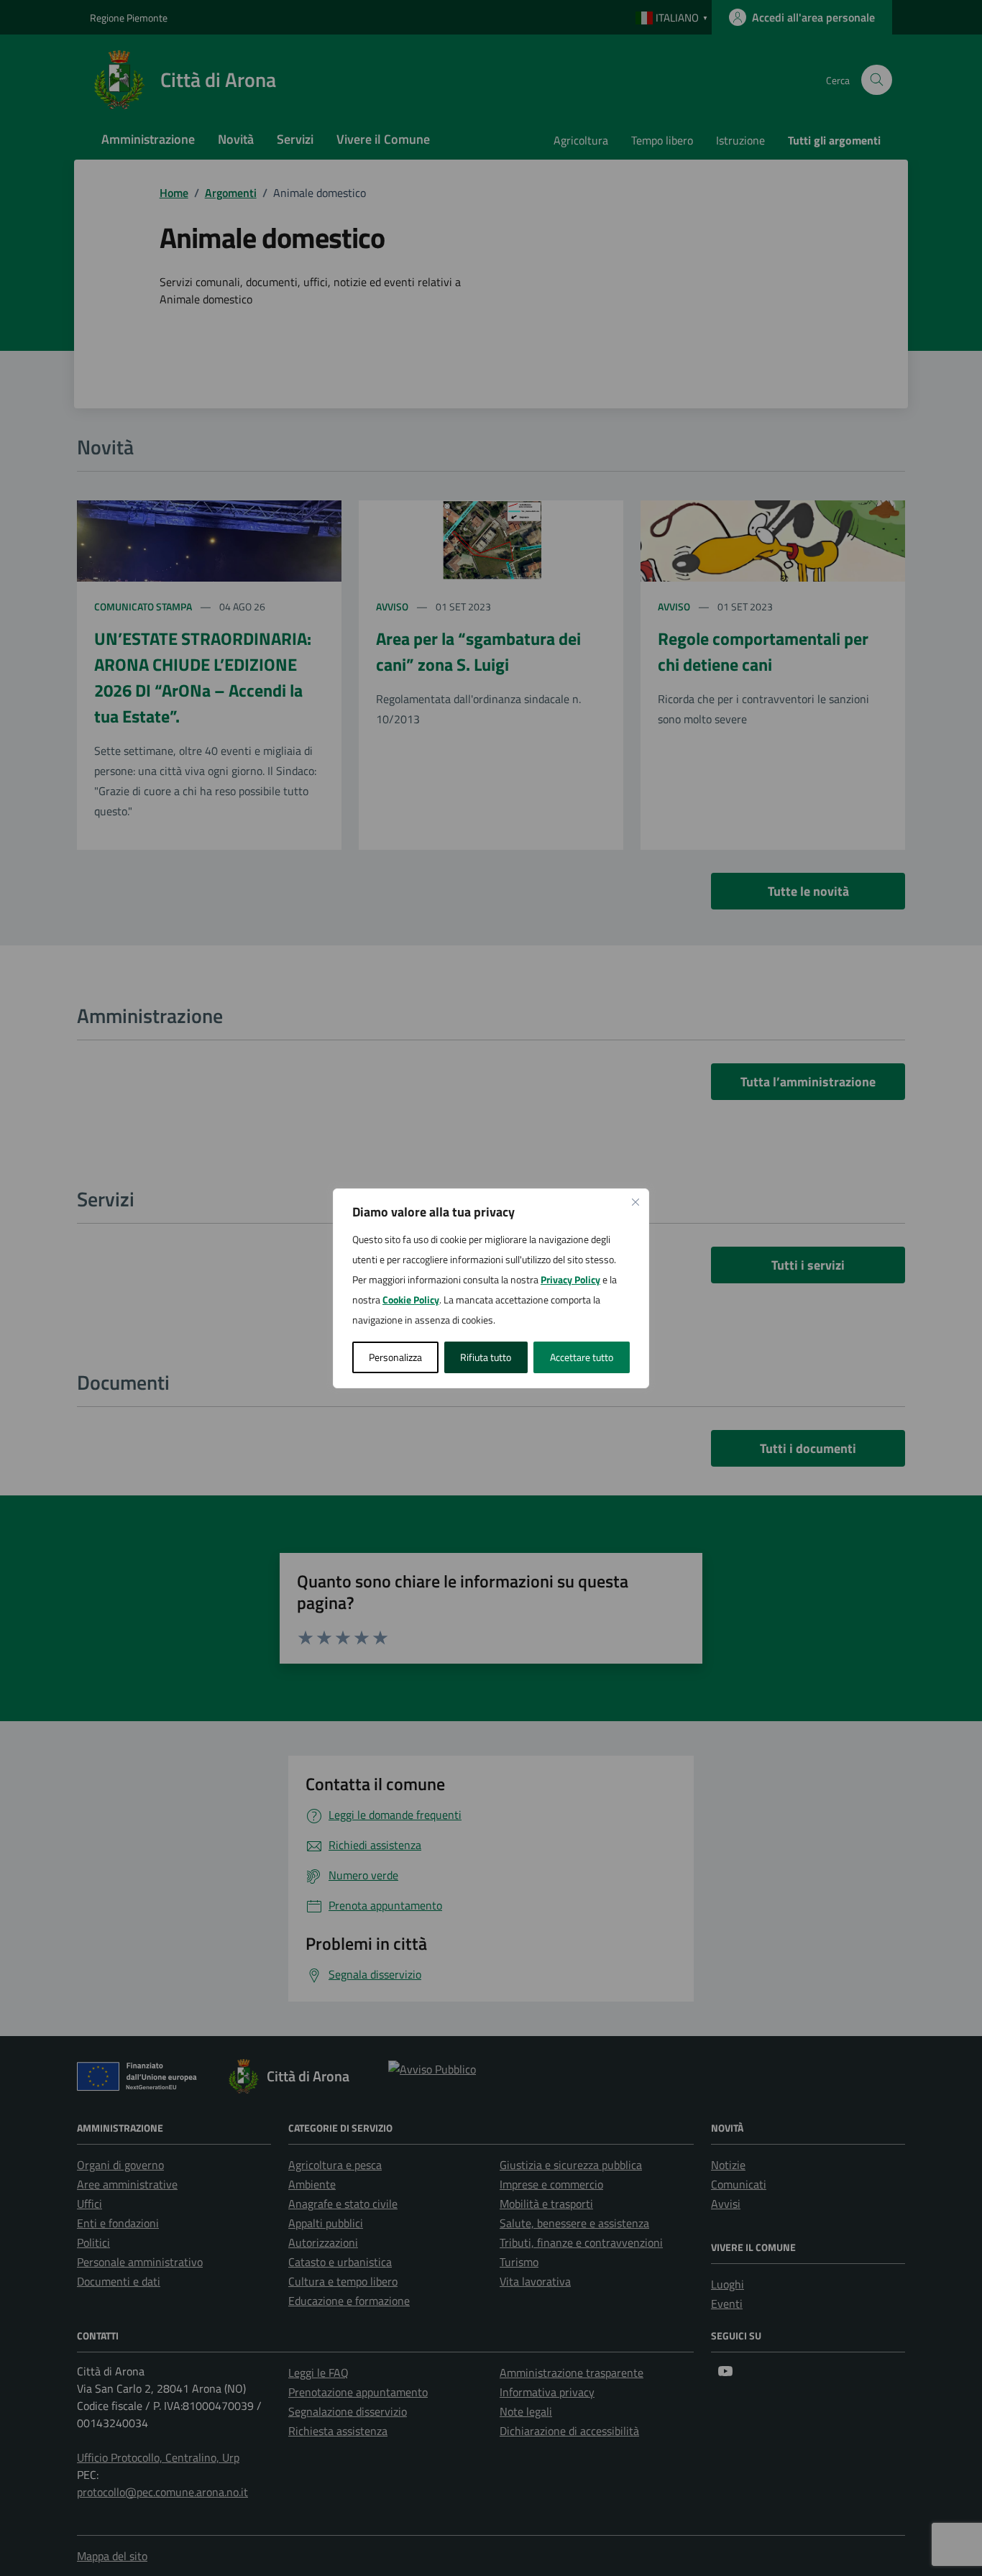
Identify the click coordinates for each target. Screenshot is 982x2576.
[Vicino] (635, 1202)
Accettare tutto (582, 1357)
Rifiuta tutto (486, 1357)
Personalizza (395, 1357)
